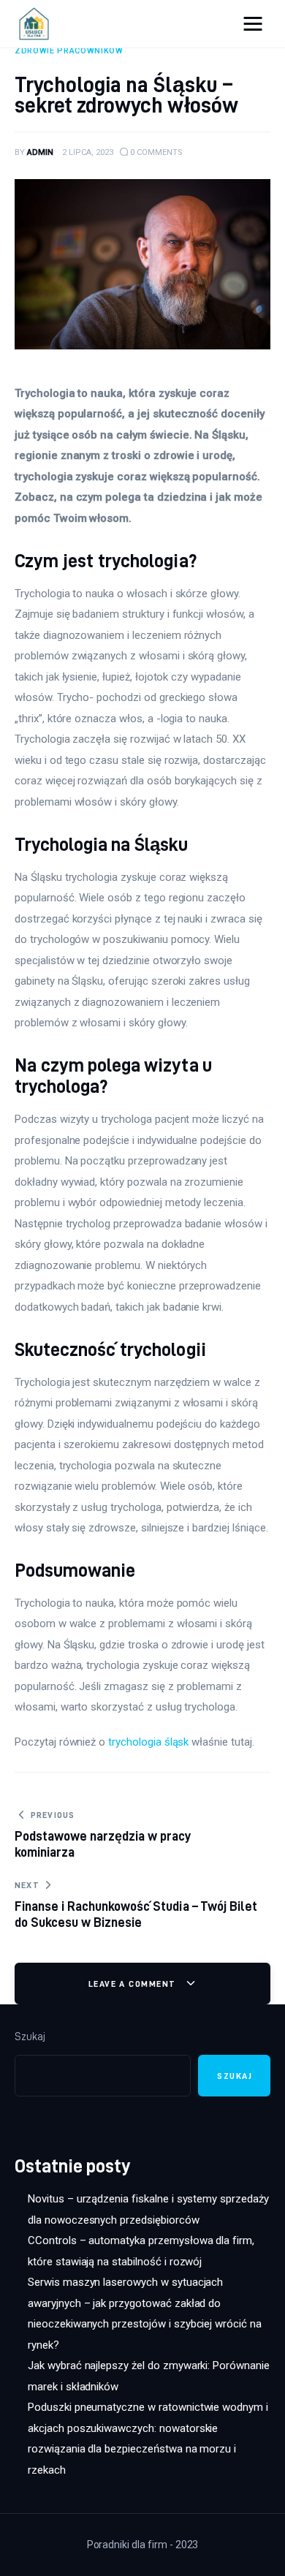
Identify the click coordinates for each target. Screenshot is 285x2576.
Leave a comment (134, 1984)
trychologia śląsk (148, 1742)
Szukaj (30, 2037)
